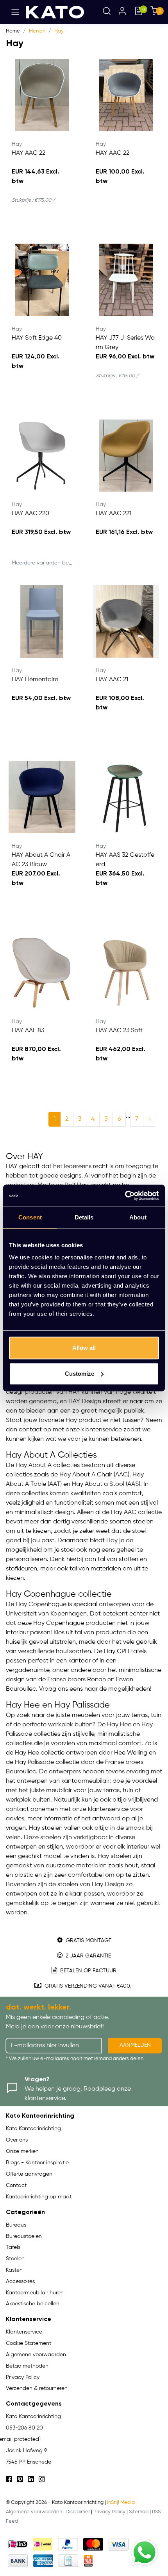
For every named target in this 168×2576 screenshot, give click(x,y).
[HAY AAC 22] (42, 95)
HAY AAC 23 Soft (119, 1031)
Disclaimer (78, 2512)
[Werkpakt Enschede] (88, 2561)
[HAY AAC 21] (126, 621)
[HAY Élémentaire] (42, 621)
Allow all (84, 1348)
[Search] (107, 12)
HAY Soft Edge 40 (37, 338)
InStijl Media (121, 2503)
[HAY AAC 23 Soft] (126, 972)
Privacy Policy (109, 2512)
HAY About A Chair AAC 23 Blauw (41, 860)
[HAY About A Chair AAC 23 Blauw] (42, 797)
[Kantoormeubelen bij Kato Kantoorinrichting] (55, 12)
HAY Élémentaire (35, 680)
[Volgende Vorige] (150, 1119)
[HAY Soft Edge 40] (42, 280)
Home (13, 31)
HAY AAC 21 (112, 680)
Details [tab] (84, 1217)
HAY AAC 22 (29, 153)
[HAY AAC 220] (42, 455)
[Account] (122, 12)
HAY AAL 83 (28, 1031)
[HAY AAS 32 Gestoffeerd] (126, 797)
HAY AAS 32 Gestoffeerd (125, 860)
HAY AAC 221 (113, 514)
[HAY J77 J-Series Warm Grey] (126, 280)
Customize (80, 1374)
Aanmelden (135, 2045)
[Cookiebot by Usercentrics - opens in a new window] (125, 1196)
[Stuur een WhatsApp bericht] (145, 2552)
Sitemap (139, 2512)
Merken (37, 31)
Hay (59, 31)
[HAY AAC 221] (126, 455)
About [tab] (138, 1217)
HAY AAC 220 (30, 514)
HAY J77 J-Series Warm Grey (125, 343)
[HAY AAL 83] (42, 972)
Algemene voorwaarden (34, 2512)
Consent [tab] (30, 1217)
